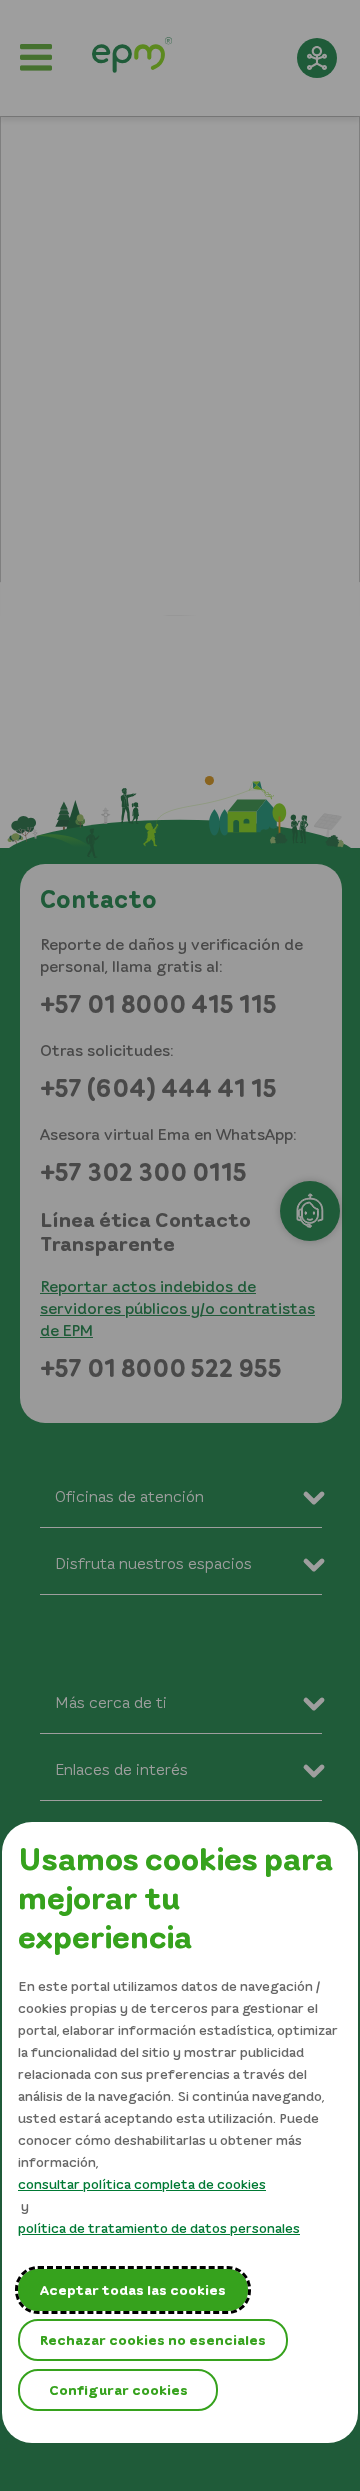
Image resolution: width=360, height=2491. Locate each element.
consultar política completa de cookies (142, 2183)
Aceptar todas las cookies (133, 2289)
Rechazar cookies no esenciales (153, 2339)
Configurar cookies (118, 2389)
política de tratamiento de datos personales (159, 2227)
